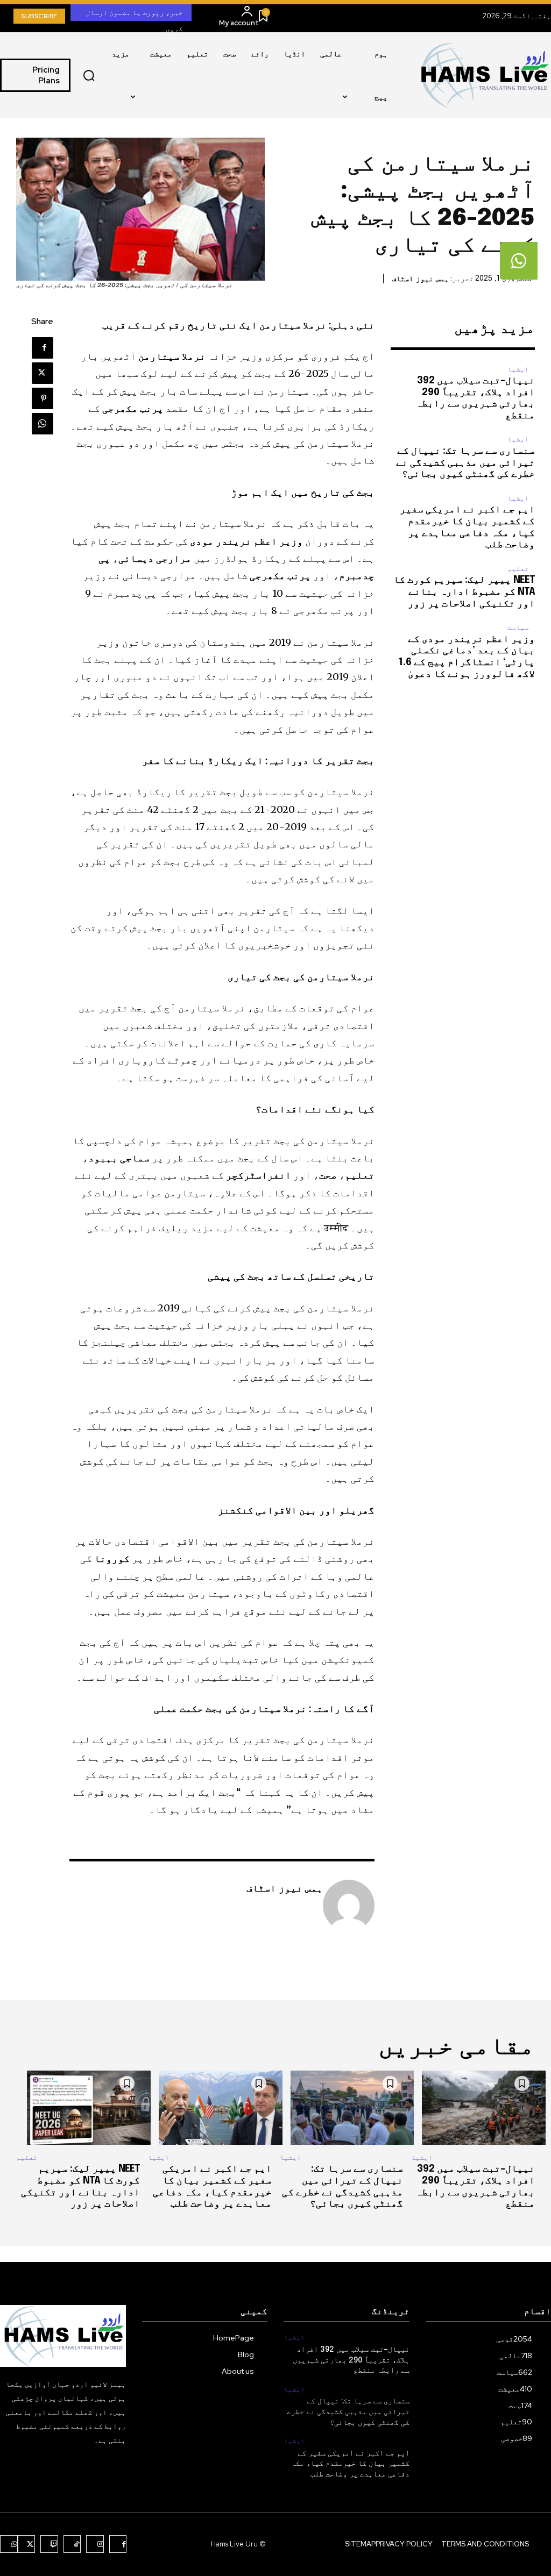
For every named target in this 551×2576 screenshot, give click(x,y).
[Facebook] (43, 348)
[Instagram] (95, 2544)
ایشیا (518, 369)
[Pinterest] (43, 398)
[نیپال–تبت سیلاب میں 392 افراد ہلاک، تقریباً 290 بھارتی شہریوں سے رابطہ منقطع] (473, 2108)
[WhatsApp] (43, 424)
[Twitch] (49, 2544)
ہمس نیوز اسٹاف (420, 279)
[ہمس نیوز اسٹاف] (349, 1906)
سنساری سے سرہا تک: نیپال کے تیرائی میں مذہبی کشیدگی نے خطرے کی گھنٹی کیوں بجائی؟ (465, 463)
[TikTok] (72, 2544)
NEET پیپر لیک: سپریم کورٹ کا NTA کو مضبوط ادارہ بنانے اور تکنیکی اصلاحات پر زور (464, 592)
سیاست (518, 627)
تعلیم (518, 569)
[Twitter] (43, 373)
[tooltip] (519, 261)
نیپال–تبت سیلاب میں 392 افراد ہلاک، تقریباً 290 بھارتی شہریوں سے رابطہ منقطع (351, 2360)
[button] (89, 75)
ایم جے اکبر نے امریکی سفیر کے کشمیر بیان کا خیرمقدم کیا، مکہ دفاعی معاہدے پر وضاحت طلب (350, 2464)
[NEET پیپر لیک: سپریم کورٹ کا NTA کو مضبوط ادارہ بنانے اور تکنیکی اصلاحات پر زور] (78, 2108)
